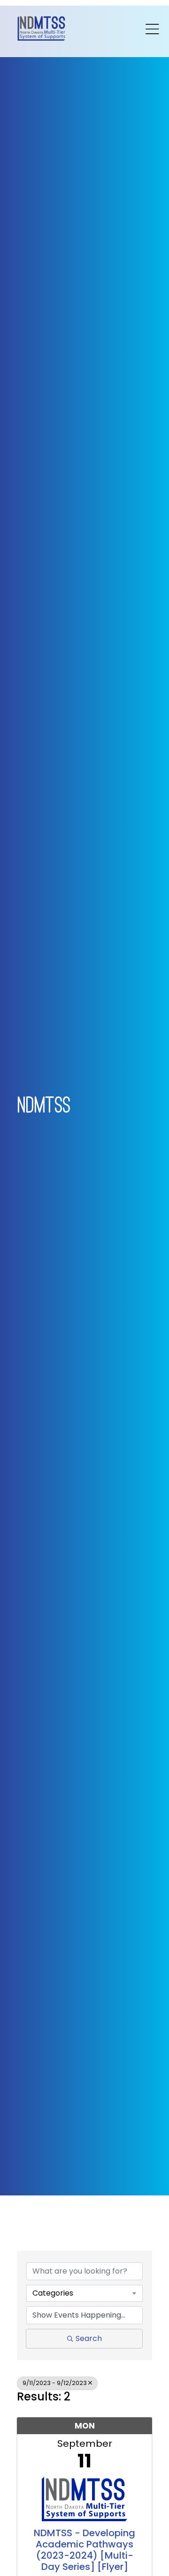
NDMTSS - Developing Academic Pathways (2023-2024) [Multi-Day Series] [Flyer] (84, 2550)
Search (89, 2338)
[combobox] (84, 2293)
